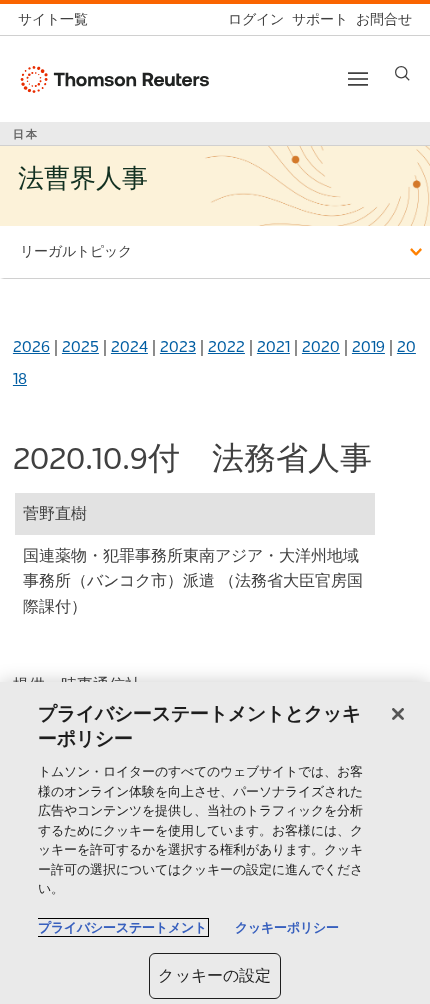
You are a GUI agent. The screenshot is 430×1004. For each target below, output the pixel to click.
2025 (80, 346)
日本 (26, 134)
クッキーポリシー (287, 927)
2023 (178, 346)
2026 (31, 346)
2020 (321, 346)
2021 (273, 346)
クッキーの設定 (214, 975)
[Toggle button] (358, 79)
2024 (129, 346)
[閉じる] (398, 714)
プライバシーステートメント (122, 927)
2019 (368, 346)
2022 (226, 346)
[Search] (402, 73)
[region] (215, 843)
